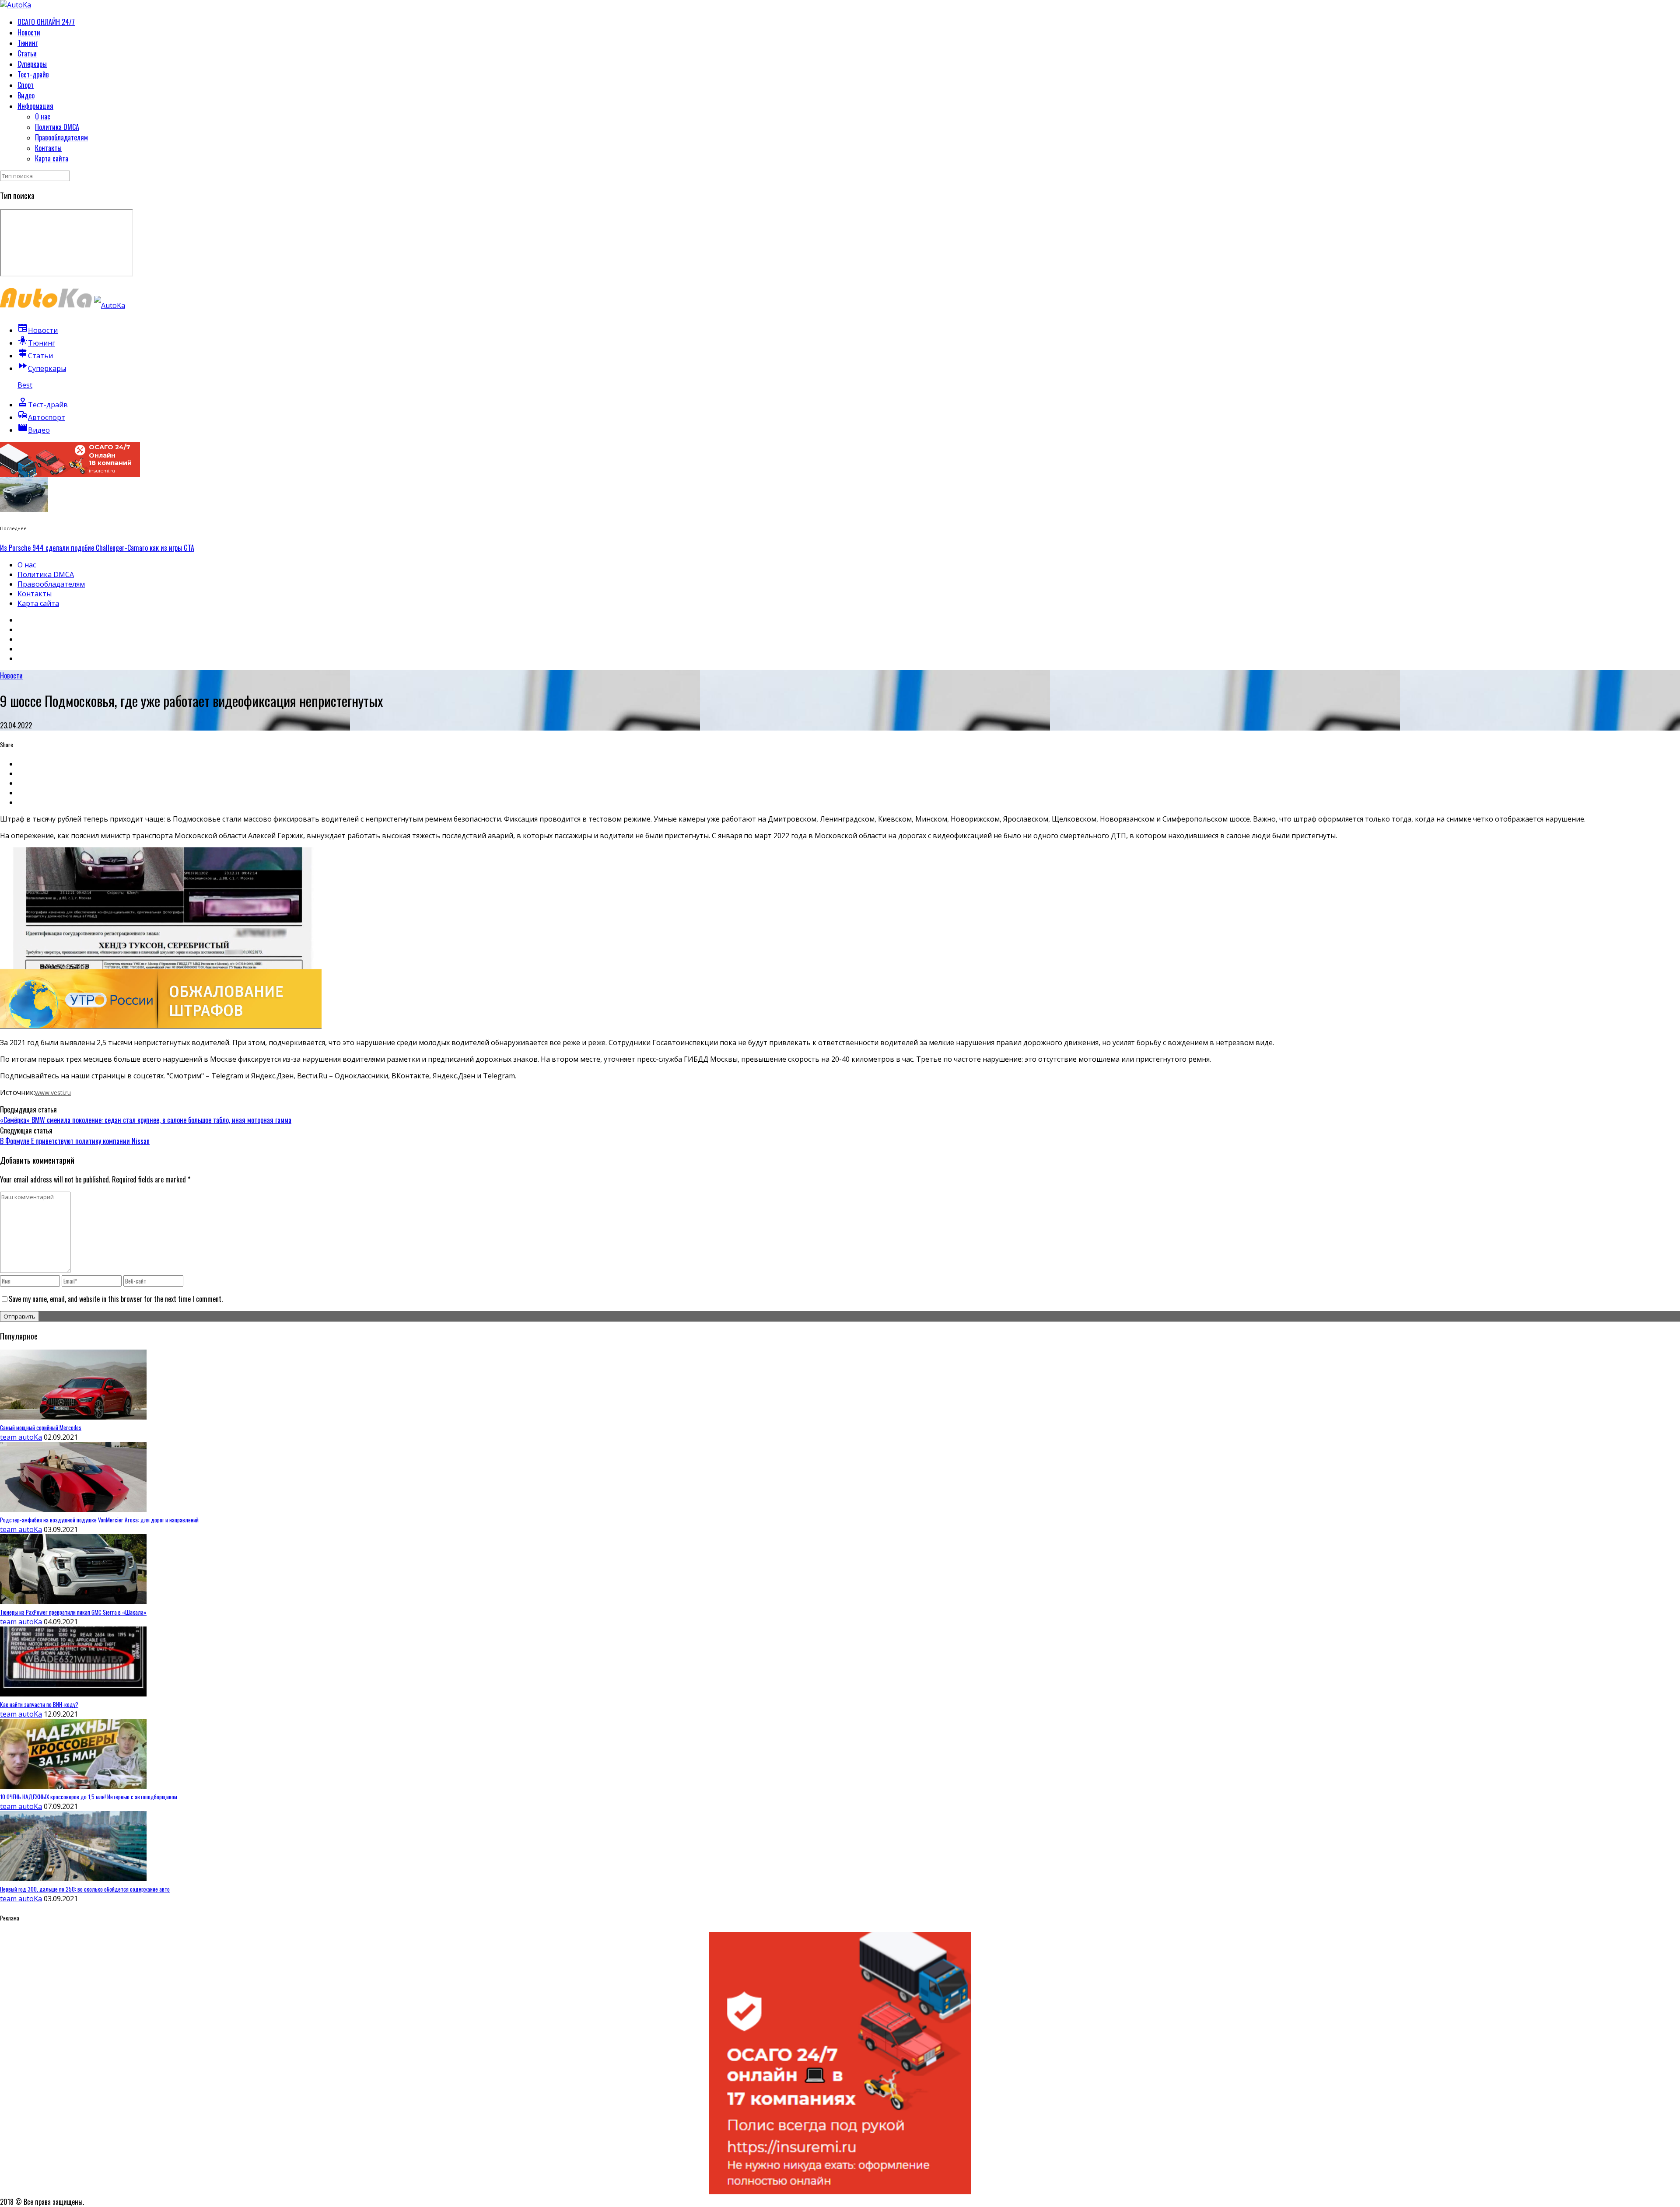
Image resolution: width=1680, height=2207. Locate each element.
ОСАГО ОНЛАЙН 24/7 (46, 22)
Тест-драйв (33, 74)
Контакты (48, 148)
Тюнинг (28, 43)
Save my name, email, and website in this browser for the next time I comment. (116, 1299)
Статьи (27, 53)
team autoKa (21, 1437)
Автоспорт (41, 417)
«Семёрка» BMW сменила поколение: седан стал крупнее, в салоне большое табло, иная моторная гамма (146, 1120)
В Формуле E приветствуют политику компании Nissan (75, 1141)
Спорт (26, 85)
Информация (35, 106)
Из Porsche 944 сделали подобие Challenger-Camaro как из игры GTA (97, 548)
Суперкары (32, 64)
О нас (43, 116)
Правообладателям (61, 137)
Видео (26, 95)
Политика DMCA (57, 127)
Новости (29, 32)
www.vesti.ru (53, 1093)
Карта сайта (52, 158)
